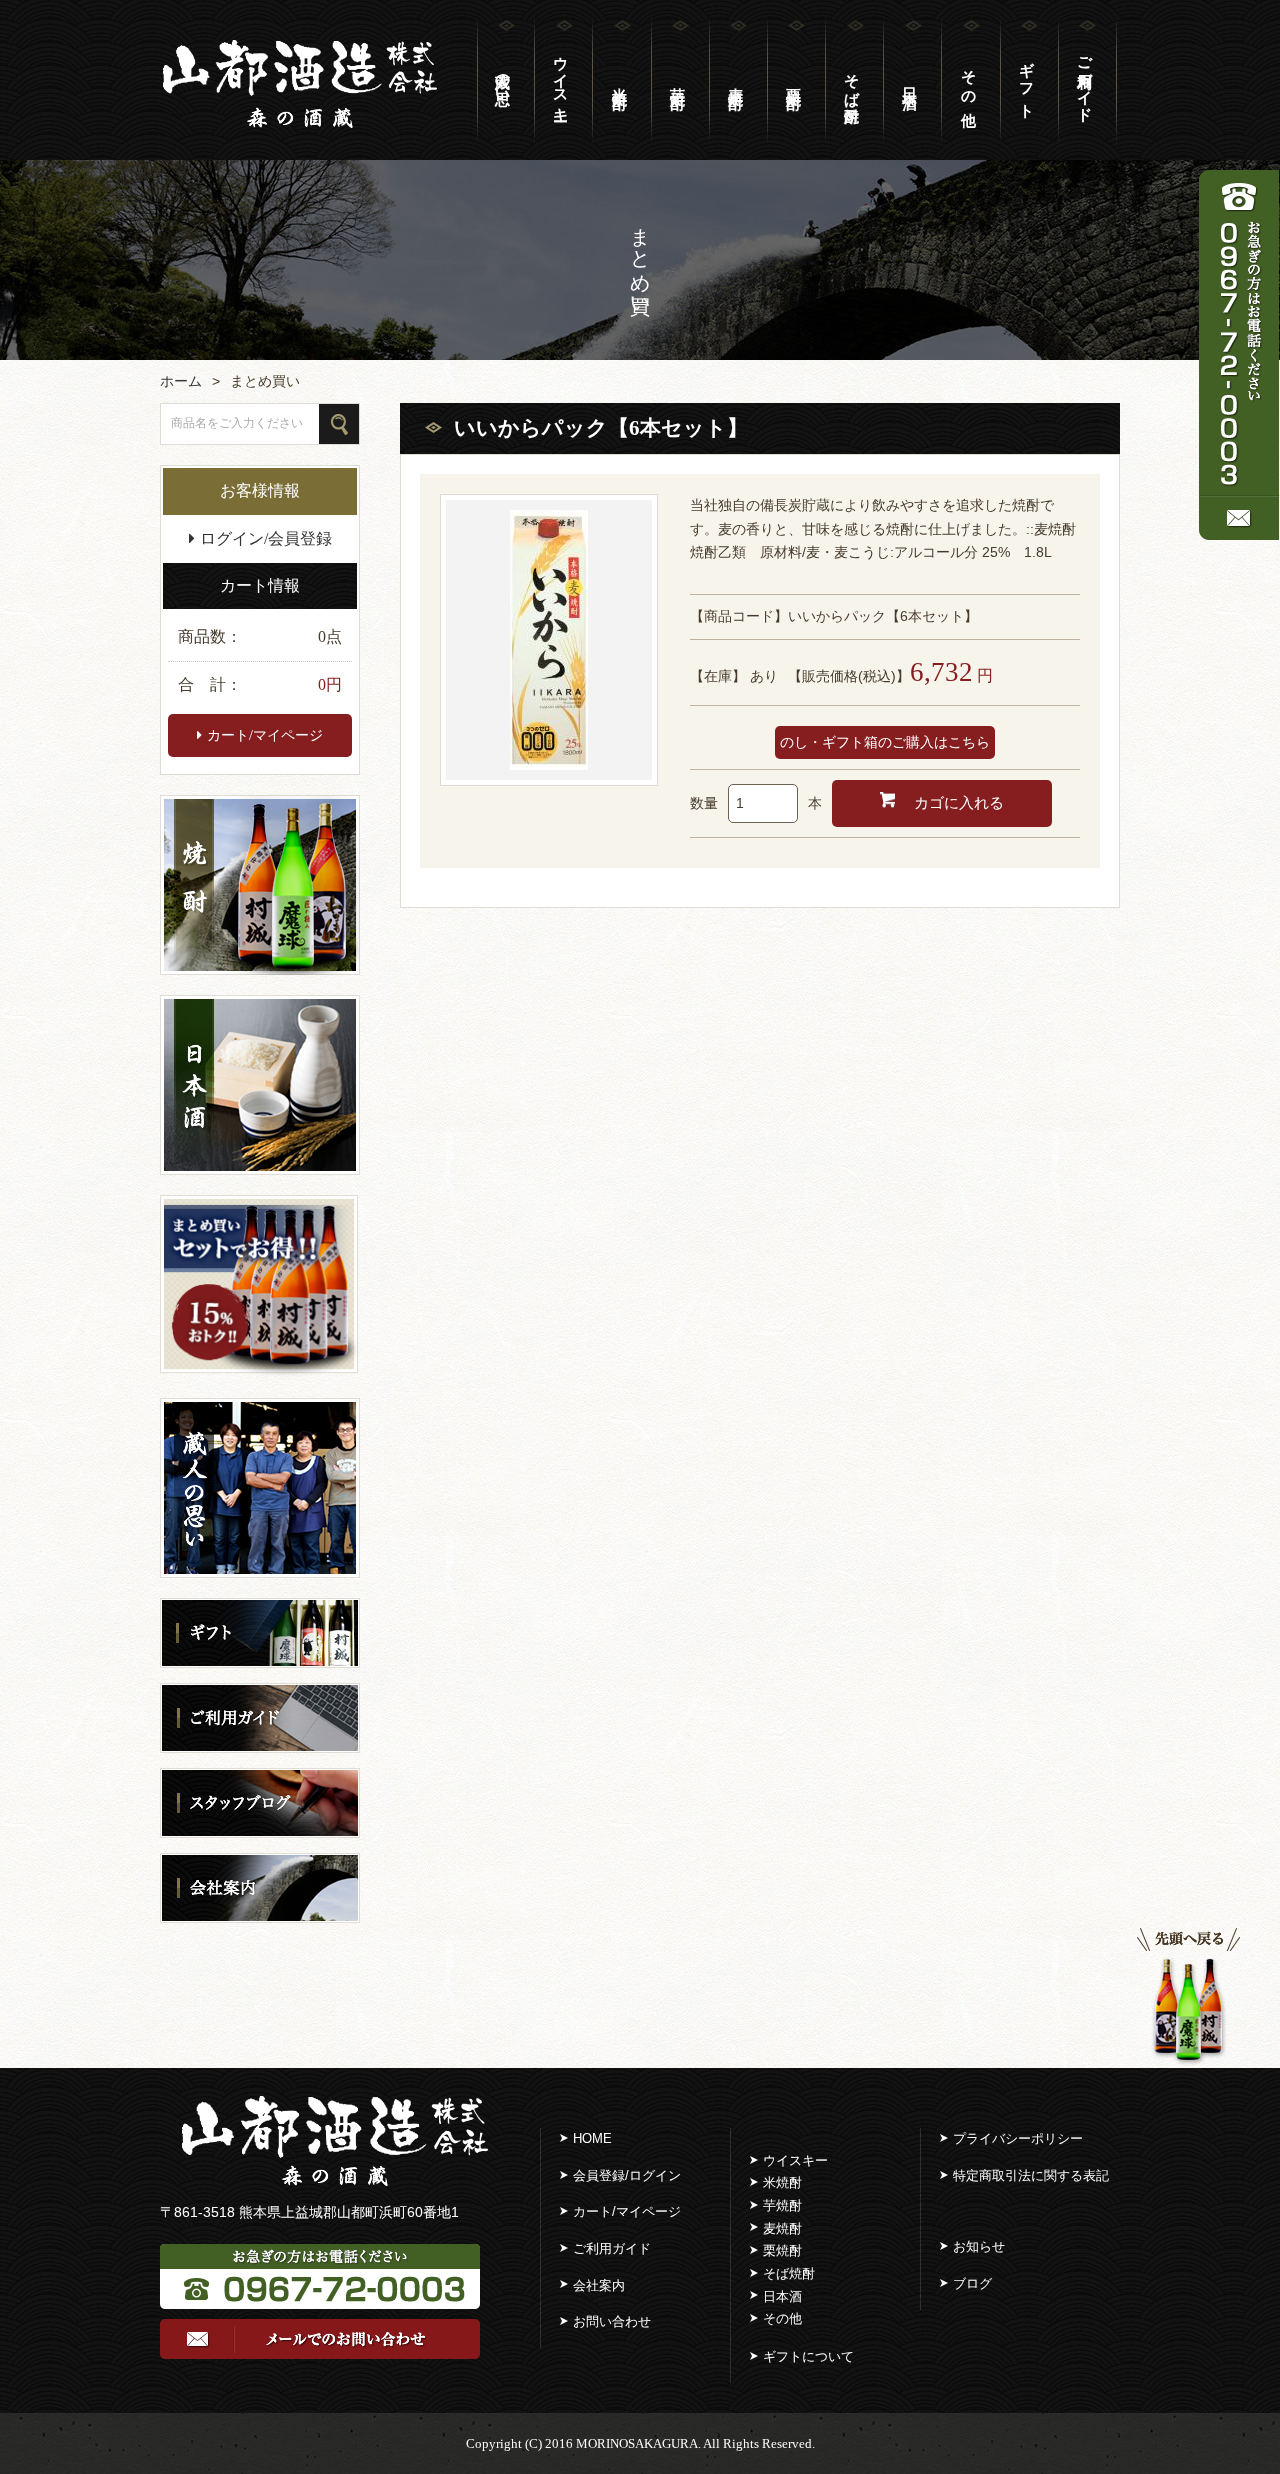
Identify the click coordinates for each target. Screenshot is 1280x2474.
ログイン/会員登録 (266, 538)
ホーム (181, 381)
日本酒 (782, 2296)
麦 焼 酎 (736, 80)
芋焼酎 (782, 2205)
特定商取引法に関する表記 (1031, 2175)
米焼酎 (782, 2182)
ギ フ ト (1027, 80)
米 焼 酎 (620, 80)
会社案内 (599, 2285)
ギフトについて (808, 2356)
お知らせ (979, 2246)
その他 (782, 2318)
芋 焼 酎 (678, 80)
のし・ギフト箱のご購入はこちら (885, 742)
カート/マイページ (265, 735)
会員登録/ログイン (627, 2175)
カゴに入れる (957, 803)
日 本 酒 (910, 80)
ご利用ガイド (1085, 80)
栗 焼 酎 (794, 80)
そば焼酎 (852, 80)
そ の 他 (969, 80)
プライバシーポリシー (1018, 2138)
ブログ (972, 2283)
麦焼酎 (782, 2228)
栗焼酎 (782, 2250)
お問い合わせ (612, 2321)
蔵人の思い (503, 80)
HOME (592, 2138)
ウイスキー (561, 80)
